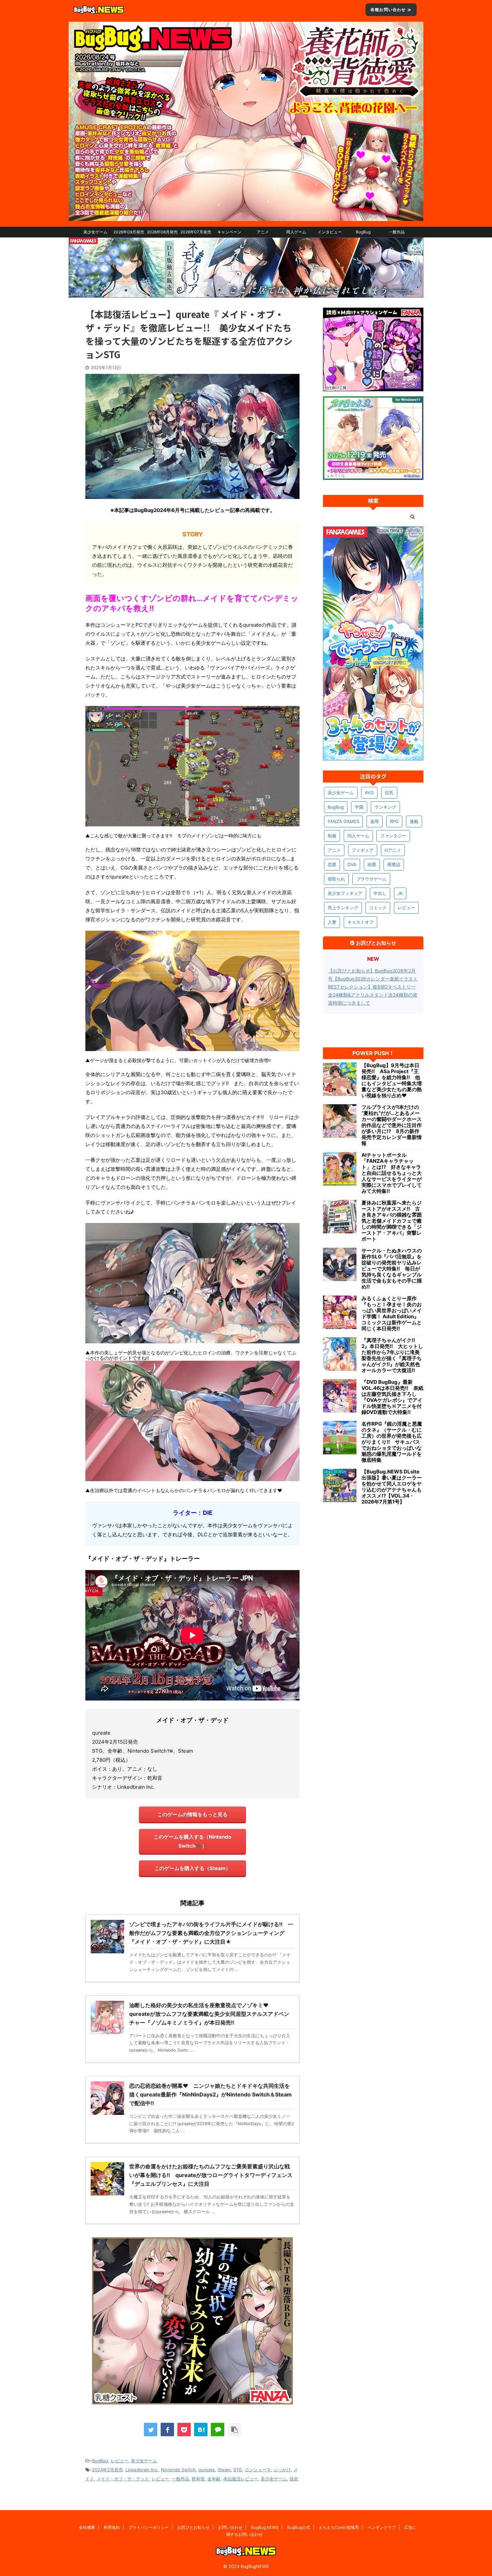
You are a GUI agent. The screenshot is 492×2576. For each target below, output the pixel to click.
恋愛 (332, 864)
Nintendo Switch (178, 2470)
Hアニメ (393, 850)
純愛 (372, 864)
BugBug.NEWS (265, 2527)
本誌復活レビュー (241, 2479)
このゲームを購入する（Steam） (192, 1868)
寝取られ (336, 879)
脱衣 (294, 2479)
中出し (380, 893)
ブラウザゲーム (371, 879)
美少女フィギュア (345, 893)
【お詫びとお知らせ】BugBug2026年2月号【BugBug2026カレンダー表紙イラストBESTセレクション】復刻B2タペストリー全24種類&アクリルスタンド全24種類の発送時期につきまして (373, 987)
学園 (359, 807)
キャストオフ (360, 922)
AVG (369, 793)
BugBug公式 (299, 2527)
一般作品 (397, 232)
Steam (224, 2470)
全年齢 (214, 2479)
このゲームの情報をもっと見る (192, 1814)
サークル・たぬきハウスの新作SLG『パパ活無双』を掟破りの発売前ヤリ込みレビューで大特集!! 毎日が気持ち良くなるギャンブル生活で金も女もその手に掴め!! (392, 1269)
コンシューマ (258, 2470)
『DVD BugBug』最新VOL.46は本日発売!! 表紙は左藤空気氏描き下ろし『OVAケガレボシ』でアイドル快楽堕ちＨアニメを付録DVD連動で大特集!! (392, 1397)
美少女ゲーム (95, 232)
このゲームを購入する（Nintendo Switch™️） (192, 1841)
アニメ (263, 232)
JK (400, 893)
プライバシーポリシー (149, 2527)
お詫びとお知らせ (193, 2527)
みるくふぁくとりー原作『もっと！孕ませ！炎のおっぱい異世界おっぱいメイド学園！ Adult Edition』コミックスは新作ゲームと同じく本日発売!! (392, 1314)
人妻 (332, 922)
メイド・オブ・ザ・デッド (123, 2479)
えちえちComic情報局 (339, 2527)
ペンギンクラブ (382, 2527)
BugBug (363, 232)
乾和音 (198, 2479)
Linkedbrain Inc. (142, 2470)
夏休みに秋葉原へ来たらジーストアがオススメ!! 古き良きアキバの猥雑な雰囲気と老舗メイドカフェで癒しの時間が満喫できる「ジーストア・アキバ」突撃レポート (392, 1221)
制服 (332, 836)
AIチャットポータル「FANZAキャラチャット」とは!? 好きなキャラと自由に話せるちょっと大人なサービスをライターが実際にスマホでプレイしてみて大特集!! (392, 1173)
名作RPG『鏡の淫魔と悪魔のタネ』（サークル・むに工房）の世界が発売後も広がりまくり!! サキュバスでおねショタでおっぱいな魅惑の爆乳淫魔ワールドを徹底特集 (392, 1442)
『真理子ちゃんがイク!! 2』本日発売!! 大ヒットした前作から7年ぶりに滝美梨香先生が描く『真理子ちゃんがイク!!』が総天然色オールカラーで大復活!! (392, 1355)
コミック (378, 908)
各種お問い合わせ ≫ (391, 10)
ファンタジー (393, 836)
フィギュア (363, 850)
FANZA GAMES (343, 821)
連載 (414, 821)
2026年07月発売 (196, 232)
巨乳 (389, 793)
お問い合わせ (230, 2527)
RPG (394, 821)
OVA (352, 864)
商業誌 (394, 864)
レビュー (119, 2461)
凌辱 (375, 821)
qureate (207, 2470)
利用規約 (112, 2527)
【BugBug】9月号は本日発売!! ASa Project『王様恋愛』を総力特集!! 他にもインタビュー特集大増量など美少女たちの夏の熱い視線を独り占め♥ (392, 1080)
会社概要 (87, 2527)
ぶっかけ (282, 2470)
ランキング (385, 807)
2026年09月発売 (129, 232)
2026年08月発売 (162, 232)
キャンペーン (229, 232)
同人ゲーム (296, 232)
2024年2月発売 (107, 2470)
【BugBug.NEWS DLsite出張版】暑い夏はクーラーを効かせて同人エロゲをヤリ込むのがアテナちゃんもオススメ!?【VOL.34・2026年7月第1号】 (392, 1487)
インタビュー (330, 232)
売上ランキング (343, 908)
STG (238, 2470)
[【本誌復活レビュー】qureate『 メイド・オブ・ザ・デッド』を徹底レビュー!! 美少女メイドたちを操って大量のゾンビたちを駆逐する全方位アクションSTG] (201, 2430)
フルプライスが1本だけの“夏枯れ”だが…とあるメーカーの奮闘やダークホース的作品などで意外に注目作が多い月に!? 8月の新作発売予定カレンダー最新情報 (392, 1125)
